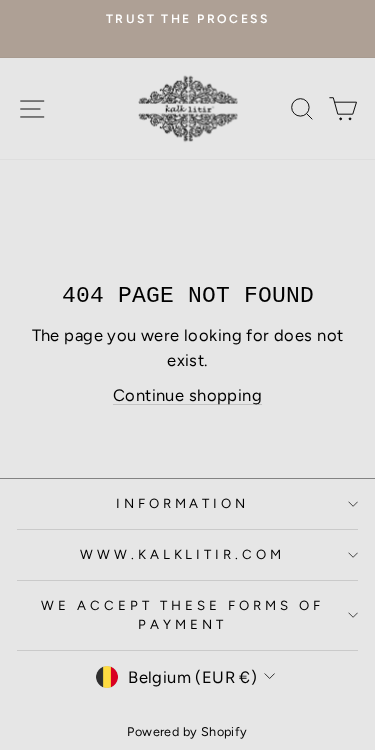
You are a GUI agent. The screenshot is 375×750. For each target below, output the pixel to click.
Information (183, 503)
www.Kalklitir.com (183, 554)
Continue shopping (187, 395)
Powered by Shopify (187, 731)
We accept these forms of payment (182, 615)
